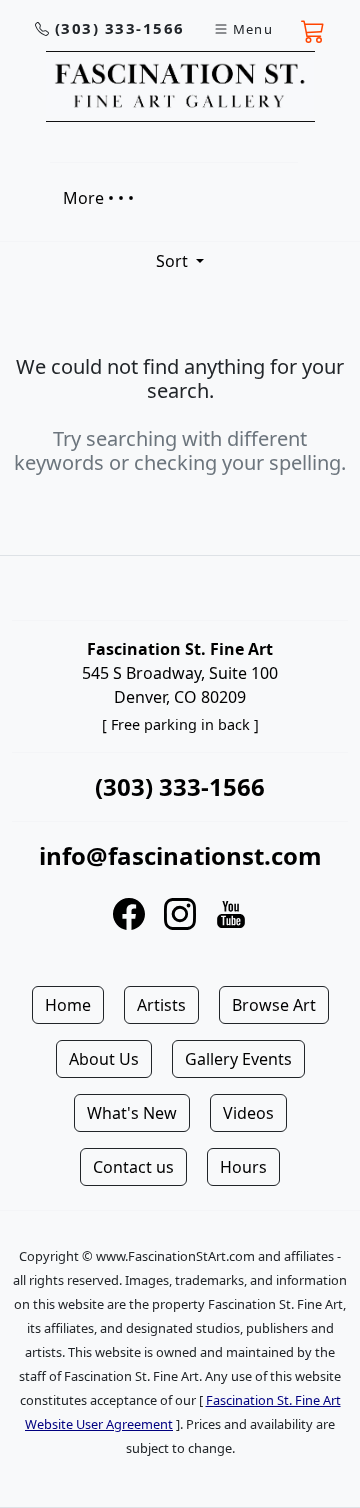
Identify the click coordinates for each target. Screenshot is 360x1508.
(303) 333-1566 (120, 28)
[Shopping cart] (313, 29)
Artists (161, 1005)
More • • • (98, 198)
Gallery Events (238, 1059)
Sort (174, 261)
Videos (248, 1113)
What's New (132, 1113)
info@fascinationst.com (180, 855)
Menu (253, 29)
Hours (243, 1167)
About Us (104, 1059)
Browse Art (274, 1005)
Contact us (133, 1167)
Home (68, 1005)
